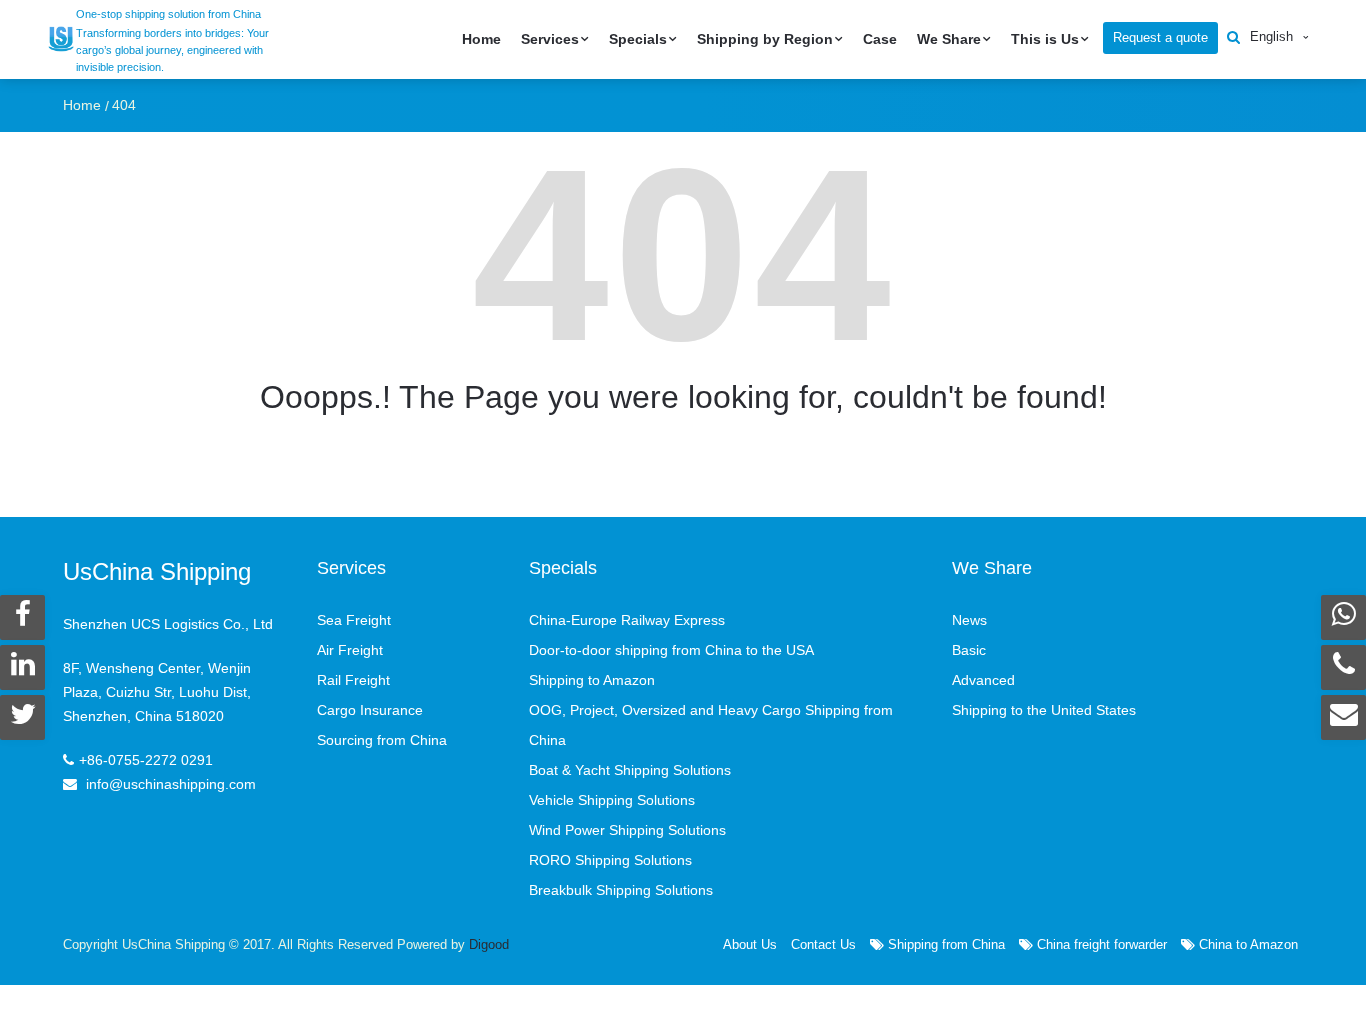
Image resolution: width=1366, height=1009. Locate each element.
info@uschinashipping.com (171, 784)
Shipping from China (944, 944)
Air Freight (350, 650)
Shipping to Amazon (592, 680)
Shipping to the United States (1044, 710)
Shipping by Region (765, 39)
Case (880, 39)
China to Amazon (1246, 944)
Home (481, 39)
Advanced (983, 680)
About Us (750, 944)
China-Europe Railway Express (627, 620)
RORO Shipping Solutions (610, 860)
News (969, 620)
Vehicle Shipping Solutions (612, 800)
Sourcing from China (382, 740)
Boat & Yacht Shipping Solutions (630, 770)
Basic (969, 650)
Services (550, 39)
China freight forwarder (1100, 944)
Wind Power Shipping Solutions (627, 830)
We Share (949, 39)
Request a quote (1160, 37)
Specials (638, 39)
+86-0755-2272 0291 (146, 760)
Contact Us (823, 944)
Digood (489, 944)
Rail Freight (353, 680)
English (1271, 36)
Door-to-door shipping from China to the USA (671, 650)
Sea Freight (354, 620)
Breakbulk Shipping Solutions (621, 890)
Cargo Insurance (370, 710)
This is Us (1045, 39)
